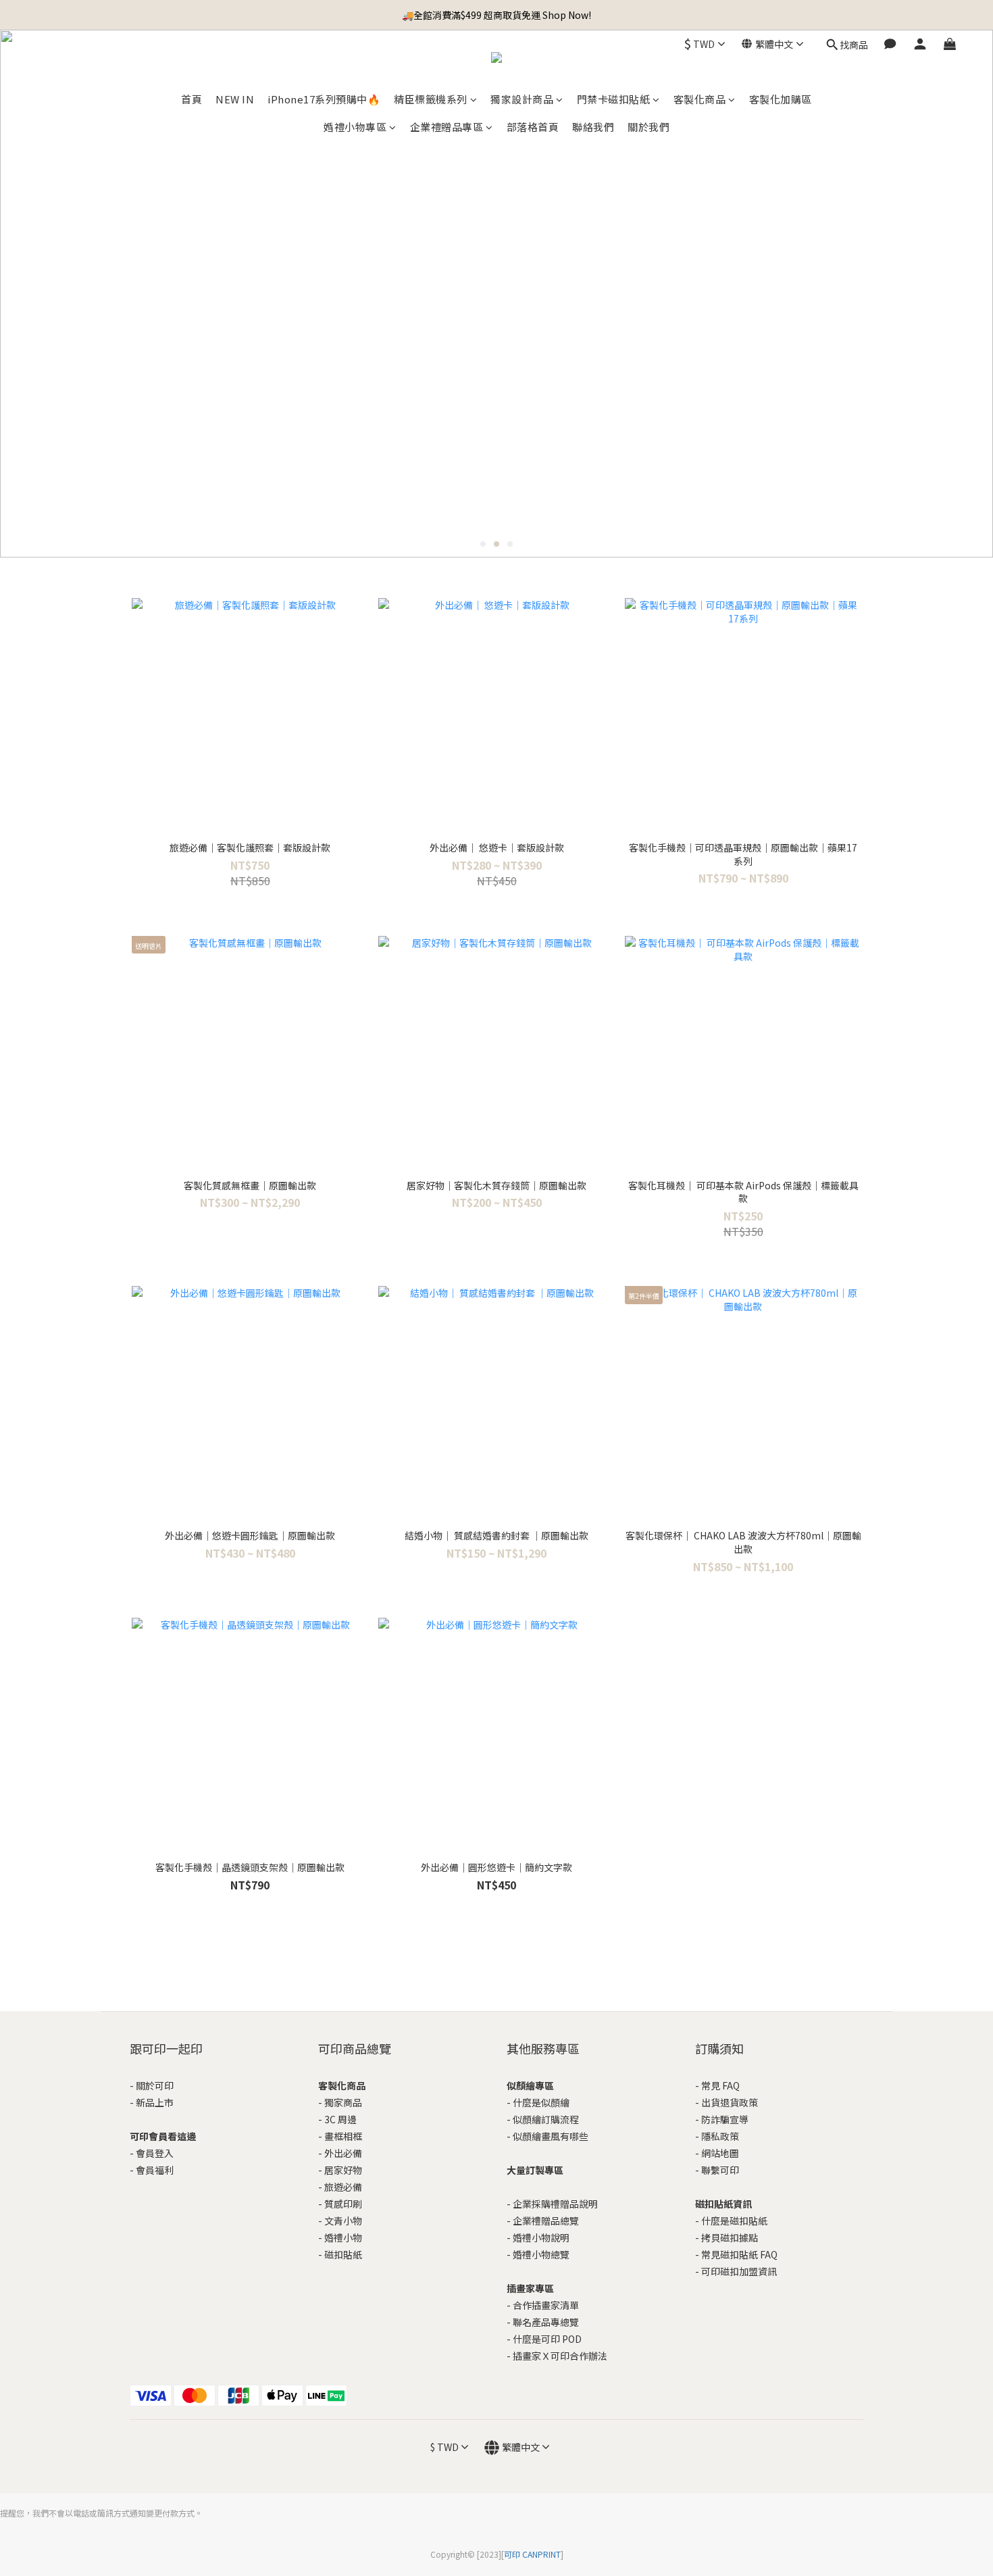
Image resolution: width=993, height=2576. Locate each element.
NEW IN (235, 99)
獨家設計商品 (522, 99)
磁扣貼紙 (343, 2254)
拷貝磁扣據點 (730, 2237)
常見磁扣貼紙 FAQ (739, 2254)
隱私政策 (720, 2136)
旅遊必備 (343, 2187)
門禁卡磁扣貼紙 (614, 99)
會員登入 (155, 2153)
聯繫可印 (720, 2170)
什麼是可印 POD (547, 2339)
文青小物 (343, 2221)
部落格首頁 (533, 127)
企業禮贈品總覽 (546, 2221)
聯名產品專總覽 (546, 2322)
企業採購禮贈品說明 (555, 2204)
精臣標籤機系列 (431, 99)
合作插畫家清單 (546, 2305)
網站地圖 (720, 2153)
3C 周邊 (340, 2119)
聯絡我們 (593, 127)
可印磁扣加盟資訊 (739, 2271)
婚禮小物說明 (541, 2237)
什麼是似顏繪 (541, 2102)
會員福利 (155, 2170)
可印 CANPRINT (532, 2554)
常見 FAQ (720, 2085)
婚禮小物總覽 (541, 2254)
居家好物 (343, 2170)
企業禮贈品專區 (447, 127)
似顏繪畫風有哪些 (551, 2136)
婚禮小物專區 (355, 127)
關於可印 (155, 2085)
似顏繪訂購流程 (546, 2119)
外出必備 (343, 2153)
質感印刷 (343, 2204)
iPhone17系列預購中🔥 (324, 99)
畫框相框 (343, 2136)
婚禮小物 (343, 2237)
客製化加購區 (781, 99)
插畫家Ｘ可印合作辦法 (560, 2356)
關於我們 (648, 127)
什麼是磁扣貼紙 (734, 2221)
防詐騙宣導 (725, 2119)
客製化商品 (700, 99)
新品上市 (155, 2102)
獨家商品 (343, 2102)
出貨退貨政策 (730, 2102)
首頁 (192, 99)
